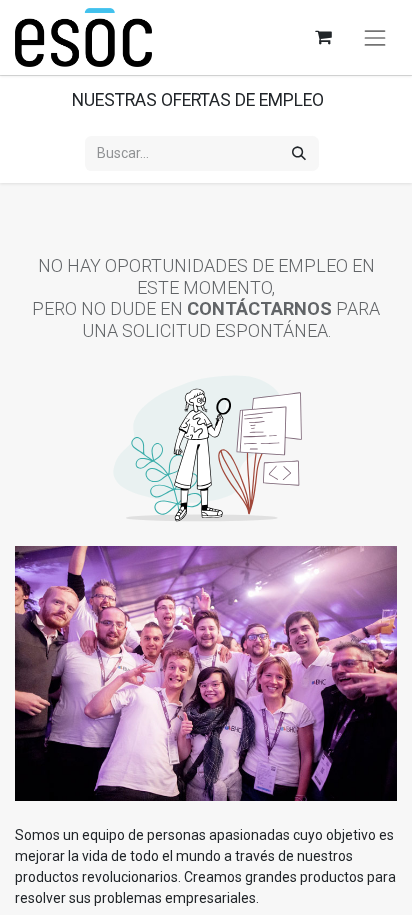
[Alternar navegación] (375, 38)
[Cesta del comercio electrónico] (322, 37)
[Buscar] (299, 153)
